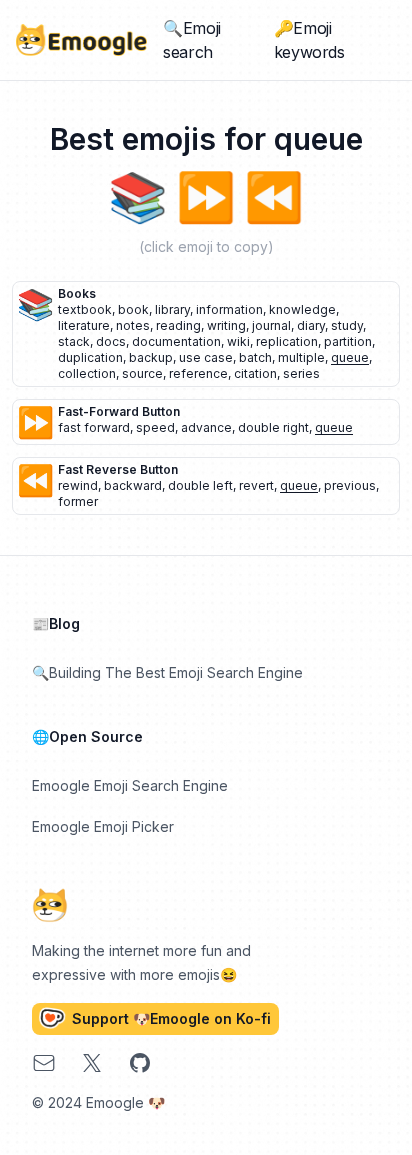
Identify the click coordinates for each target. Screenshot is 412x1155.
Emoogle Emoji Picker (103, 826)
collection (87, 373)
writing (226, 325)
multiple (301, 357)
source (142, 373)
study (347, 325)
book (133, 309)
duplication (90, 357)
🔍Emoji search (192, 40)
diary (311, 325)
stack (74, 341)
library (172, 309)
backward (133, 485)
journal (271, 325)
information (229, 309)
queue (350, 357)
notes (133, 325)
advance (206, 427)
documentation (176, 341)
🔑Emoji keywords (309, 40)
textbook (85, 309)
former (78, 501)
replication (287, 341)
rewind (78, 485)
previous (350, 485)
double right (273, 427)
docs (111, 341)
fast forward (94, 427)
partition (348, 341)
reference (198, 373)
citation (255, 373)
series (301, 373)
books (77, 293)
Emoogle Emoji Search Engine (130, 785)
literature (84, 325)
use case (206, 357)
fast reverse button (118, 469)
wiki (238, 341)
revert (256, 485)
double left (200, 485)
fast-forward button (119, 411)
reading (178, 325)
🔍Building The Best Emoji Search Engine (167, 672)
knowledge (302, 309)
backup (151, 357)
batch (255, 357)
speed (155, 427)
